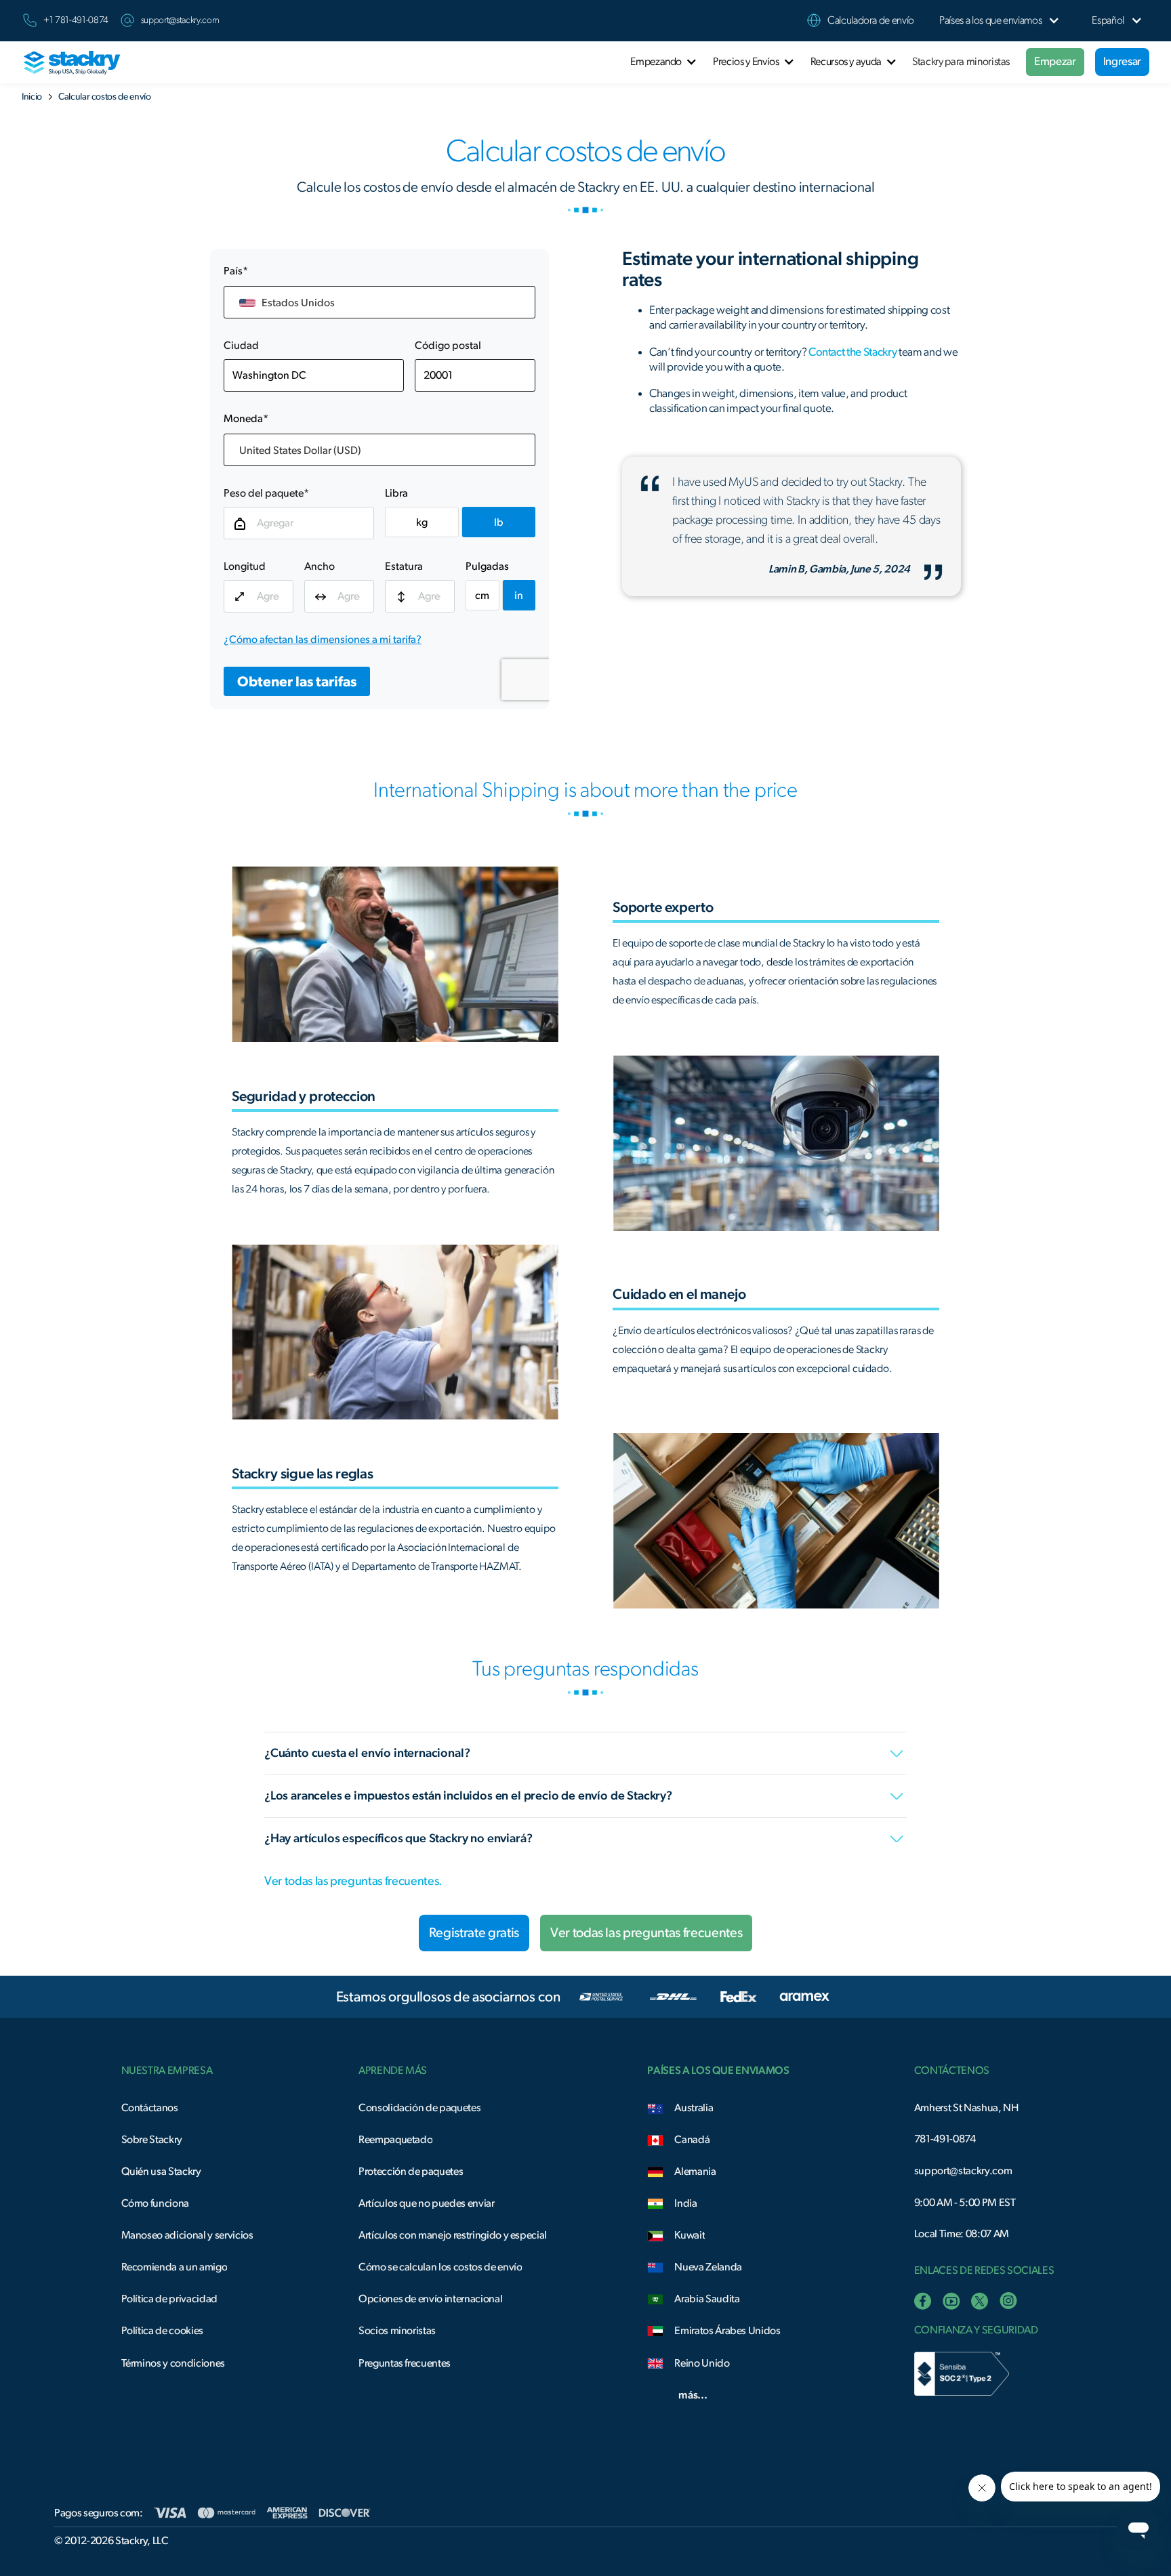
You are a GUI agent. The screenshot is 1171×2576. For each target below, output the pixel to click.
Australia (694, 2108)
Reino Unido (702, 2363)
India (685, 2203)
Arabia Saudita (707, 2299)
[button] (990, 21)
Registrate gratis (474, 1933)
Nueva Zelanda (708, 2267)
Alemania (695, 2172)
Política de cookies (162, 2331)
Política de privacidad (169, 2299)
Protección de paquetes (411, 2172)
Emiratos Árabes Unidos (727, 2331)
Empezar (1055, 61)
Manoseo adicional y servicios (187, 2235)
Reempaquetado (396, 2140)
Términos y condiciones (173, 2363)
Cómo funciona (156, 2203)
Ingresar (1122, 61)
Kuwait (690, 2235)
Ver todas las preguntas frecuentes (646, 1933)
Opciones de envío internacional (430, 2299)
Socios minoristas (397, 2331)
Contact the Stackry (852, 352)
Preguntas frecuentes (405, 2363)
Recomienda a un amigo (174, 2267)
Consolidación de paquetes (419, 2108)
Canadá (692, 2140)
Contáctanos (150, 2108)
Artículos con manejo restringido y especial (453, 2235)
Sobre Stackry (152, 2140)
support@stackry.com (180, 20)
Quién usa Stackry (161, 2172)
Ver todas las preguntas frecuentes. (353, 1882)
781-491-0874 (945, 2139)
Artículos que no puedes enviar (427, 2203)
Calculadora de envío (871, 20)
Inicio (32, 97)
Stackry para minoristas (961, 62)
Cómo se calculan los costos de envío (440, 2267)
